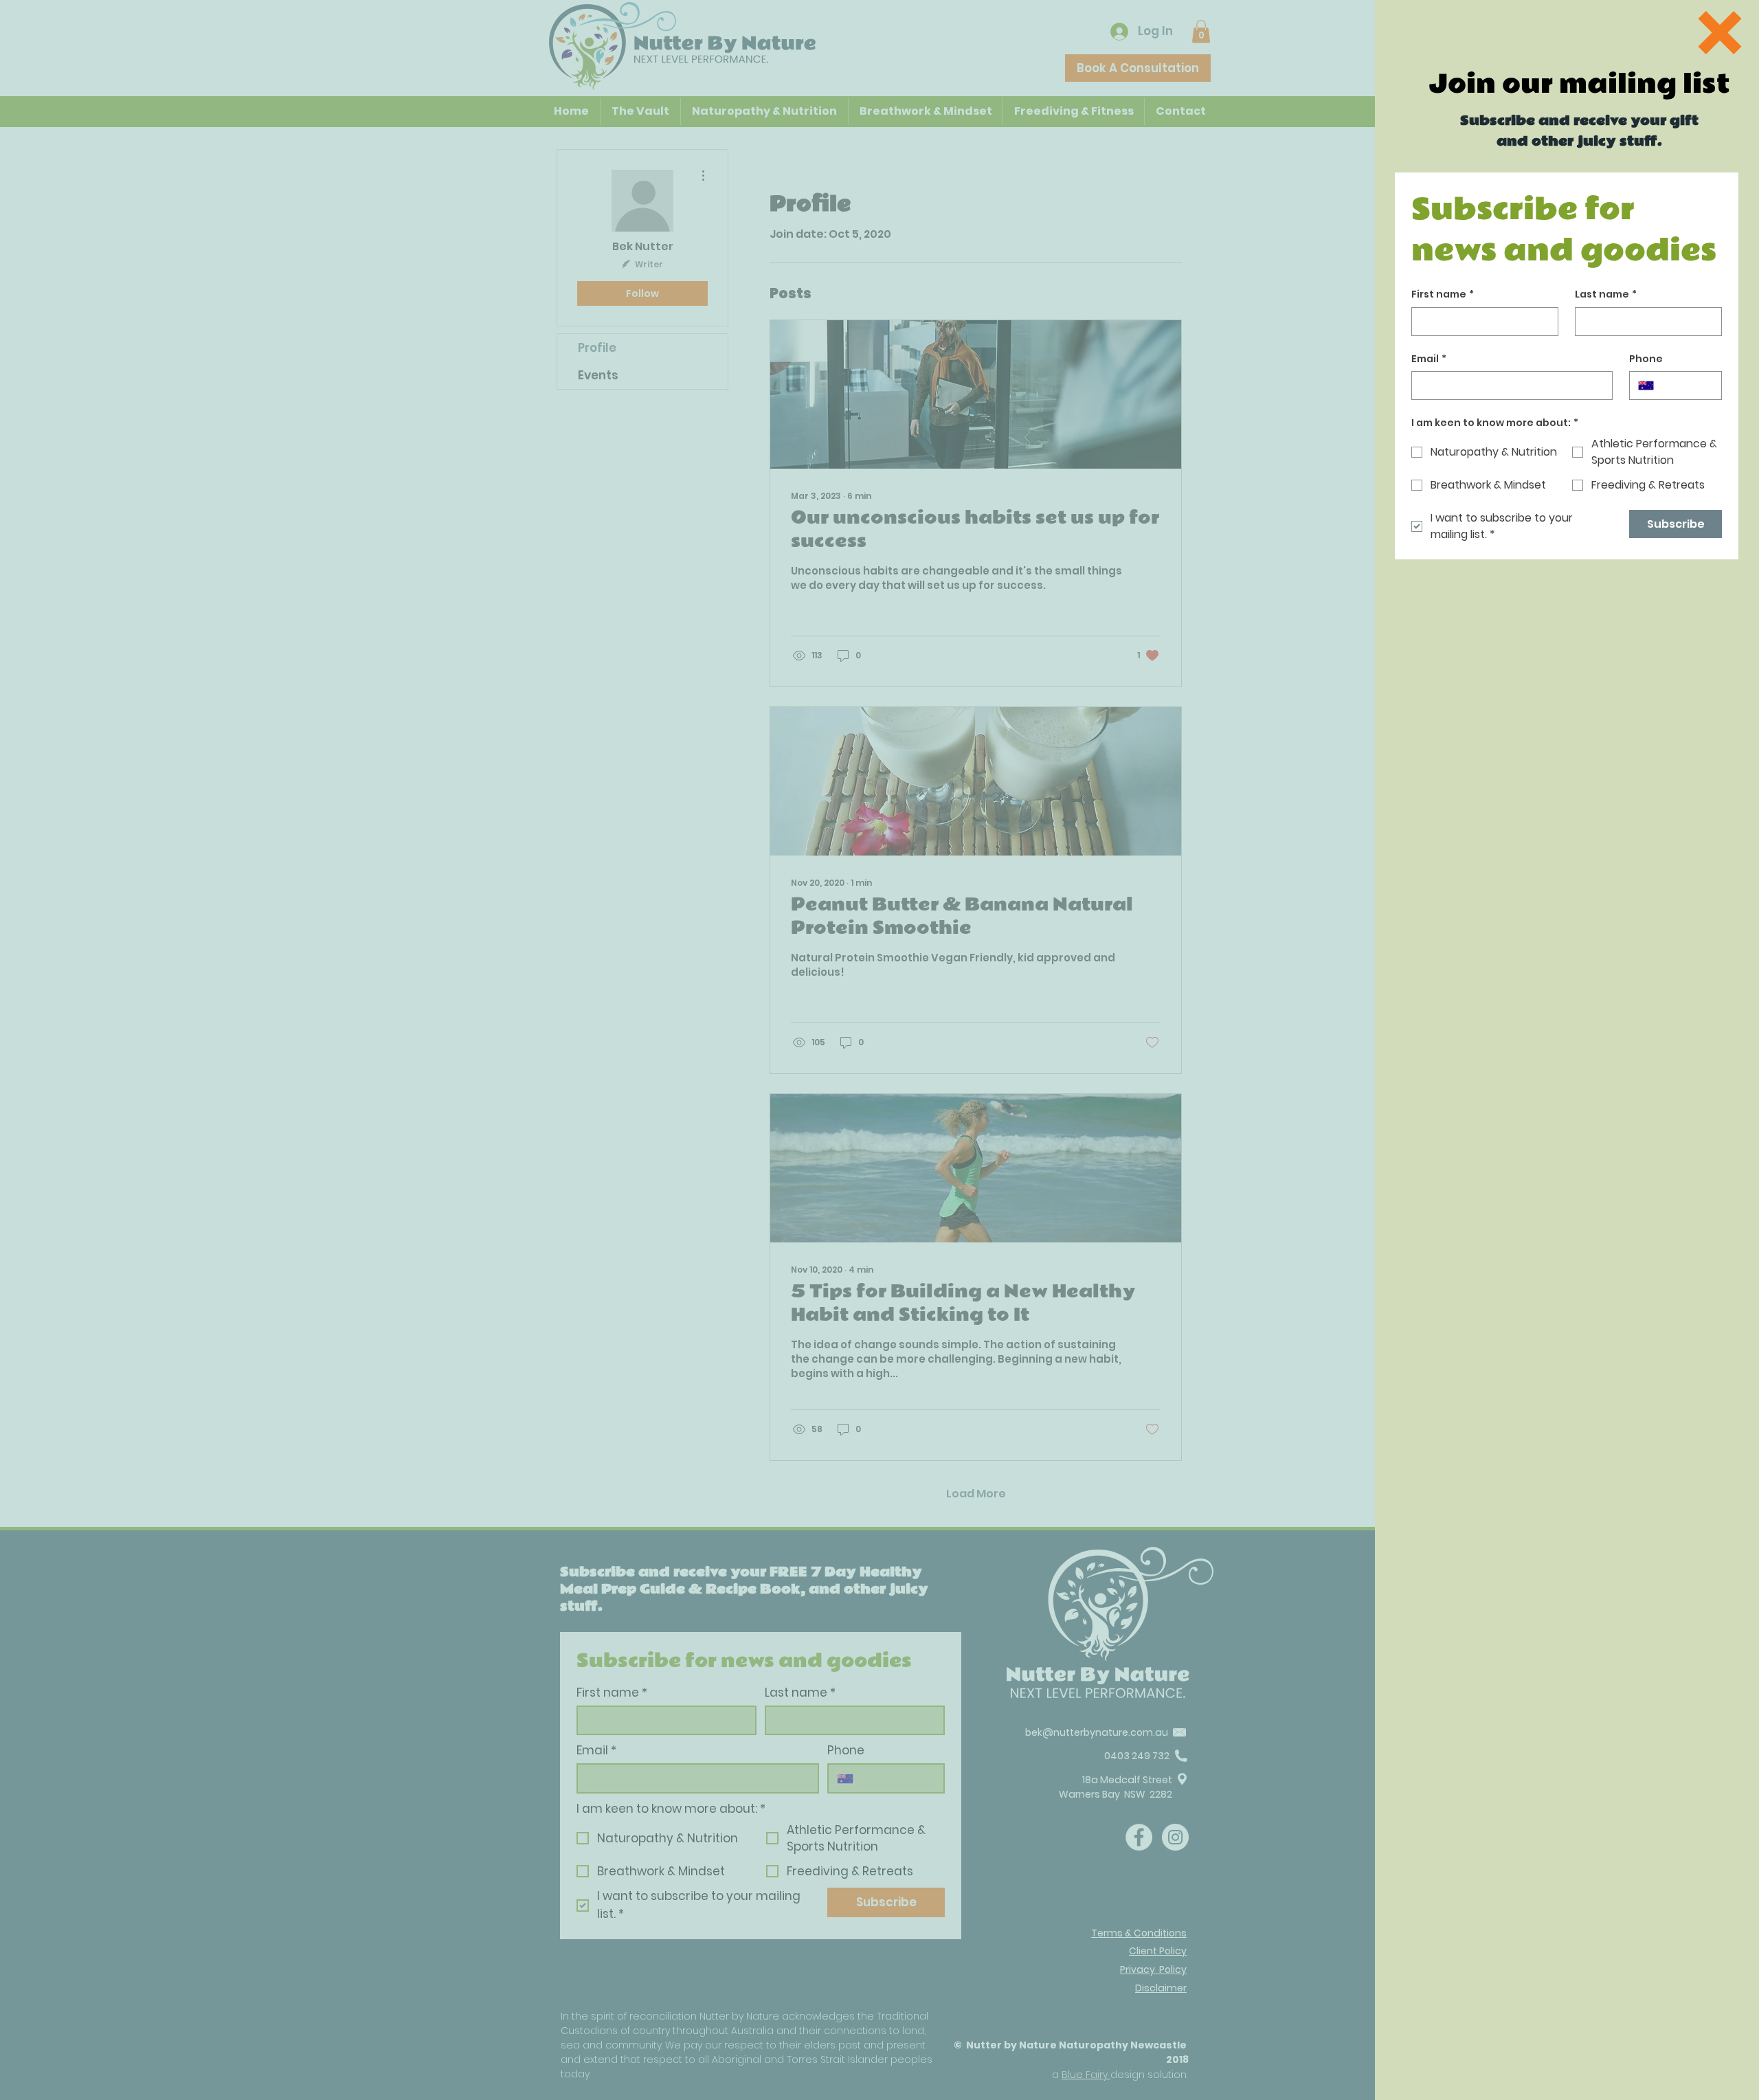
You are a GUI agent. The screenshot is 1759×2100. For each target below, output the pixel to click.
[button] (1720, 33)
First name (1443, 294)
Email (1429, 359)
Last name (1606, 294)
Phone (1646, 359)
